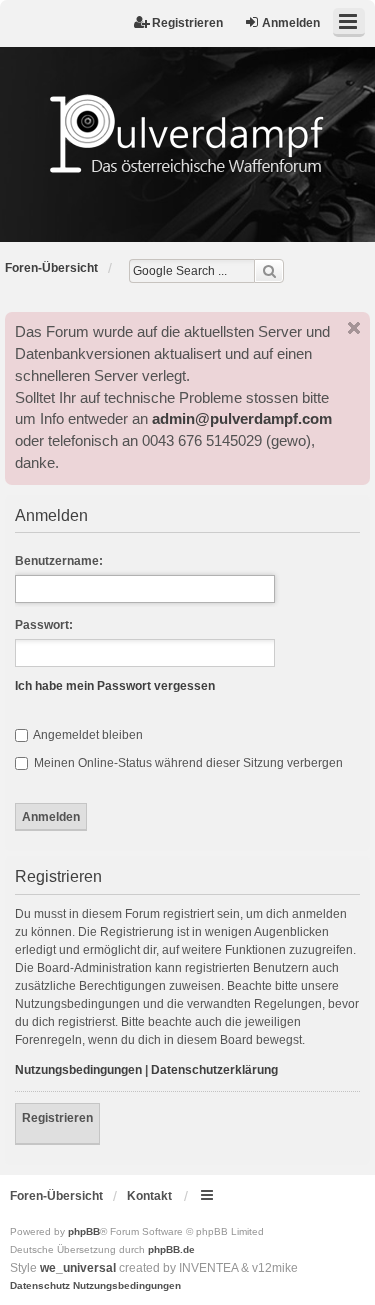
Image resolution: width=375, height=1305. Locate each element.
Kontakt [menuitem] (149, 1196)
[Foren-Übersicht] (187, 133)
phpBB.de (171, 1249)
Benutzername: (59, 561)
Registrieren (57, 1118)
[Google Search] (269, 271)
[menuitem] (40, 1286)
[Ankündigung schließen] (354, 328)
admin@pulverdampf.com (242, 419)
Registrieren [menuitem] (187, 23)
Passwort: (44, 625)
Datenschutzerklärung (214, 1070)
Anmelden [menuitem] (291, 23)
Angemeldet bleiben (87, 735)
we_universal (78, 1268)
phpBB (84, 1231)
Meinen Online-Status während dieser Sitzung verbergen (187, 763)
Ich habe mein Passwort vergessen (115, 686)
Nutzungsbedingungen (78, 1070)
